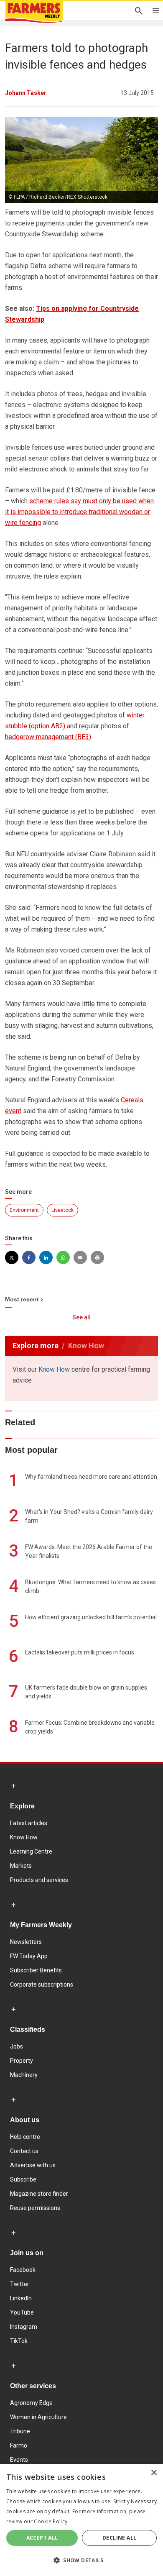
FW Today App (29, 1956)
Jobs (17, 2046)
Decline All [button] (119, 2538)
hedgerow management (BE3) (48, 737)
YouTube (22, 2312)
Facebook (23, 2270)
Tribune (20, 2431)
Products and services (39, 1880)
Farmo (19, 2445)
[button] (81, 2561)
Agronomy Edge (31, 2403)
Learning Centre (31, 1851)
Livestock (62, 1210)
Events (19, 2460)
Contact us (24, 2151)
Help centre (25, 2137)
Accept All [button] (42, 2538)
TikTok (19, 2341)
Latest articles (29, 1823)
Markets (21, 1866)
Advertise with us (33, 2165)
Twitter (20, 2284)
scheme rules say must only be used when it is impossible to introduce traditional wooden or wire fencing (79, 512)
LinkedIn (21, 2298)
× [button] (154, 2473)
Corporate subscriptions (42, 1984)
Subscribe (23, 2179)
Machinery (24, 2075)
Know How (54, 1369)
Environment (24, 1210)
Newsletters (26, 1942)
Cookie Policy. (51, 2521)
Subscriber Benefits (36, 1970)
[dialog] (81, 2520)
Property (22, 2061)
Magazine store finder (39, 2194)
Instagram (24, 2327)
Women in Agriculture (38, 2417)
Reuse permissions (35, 2208)
